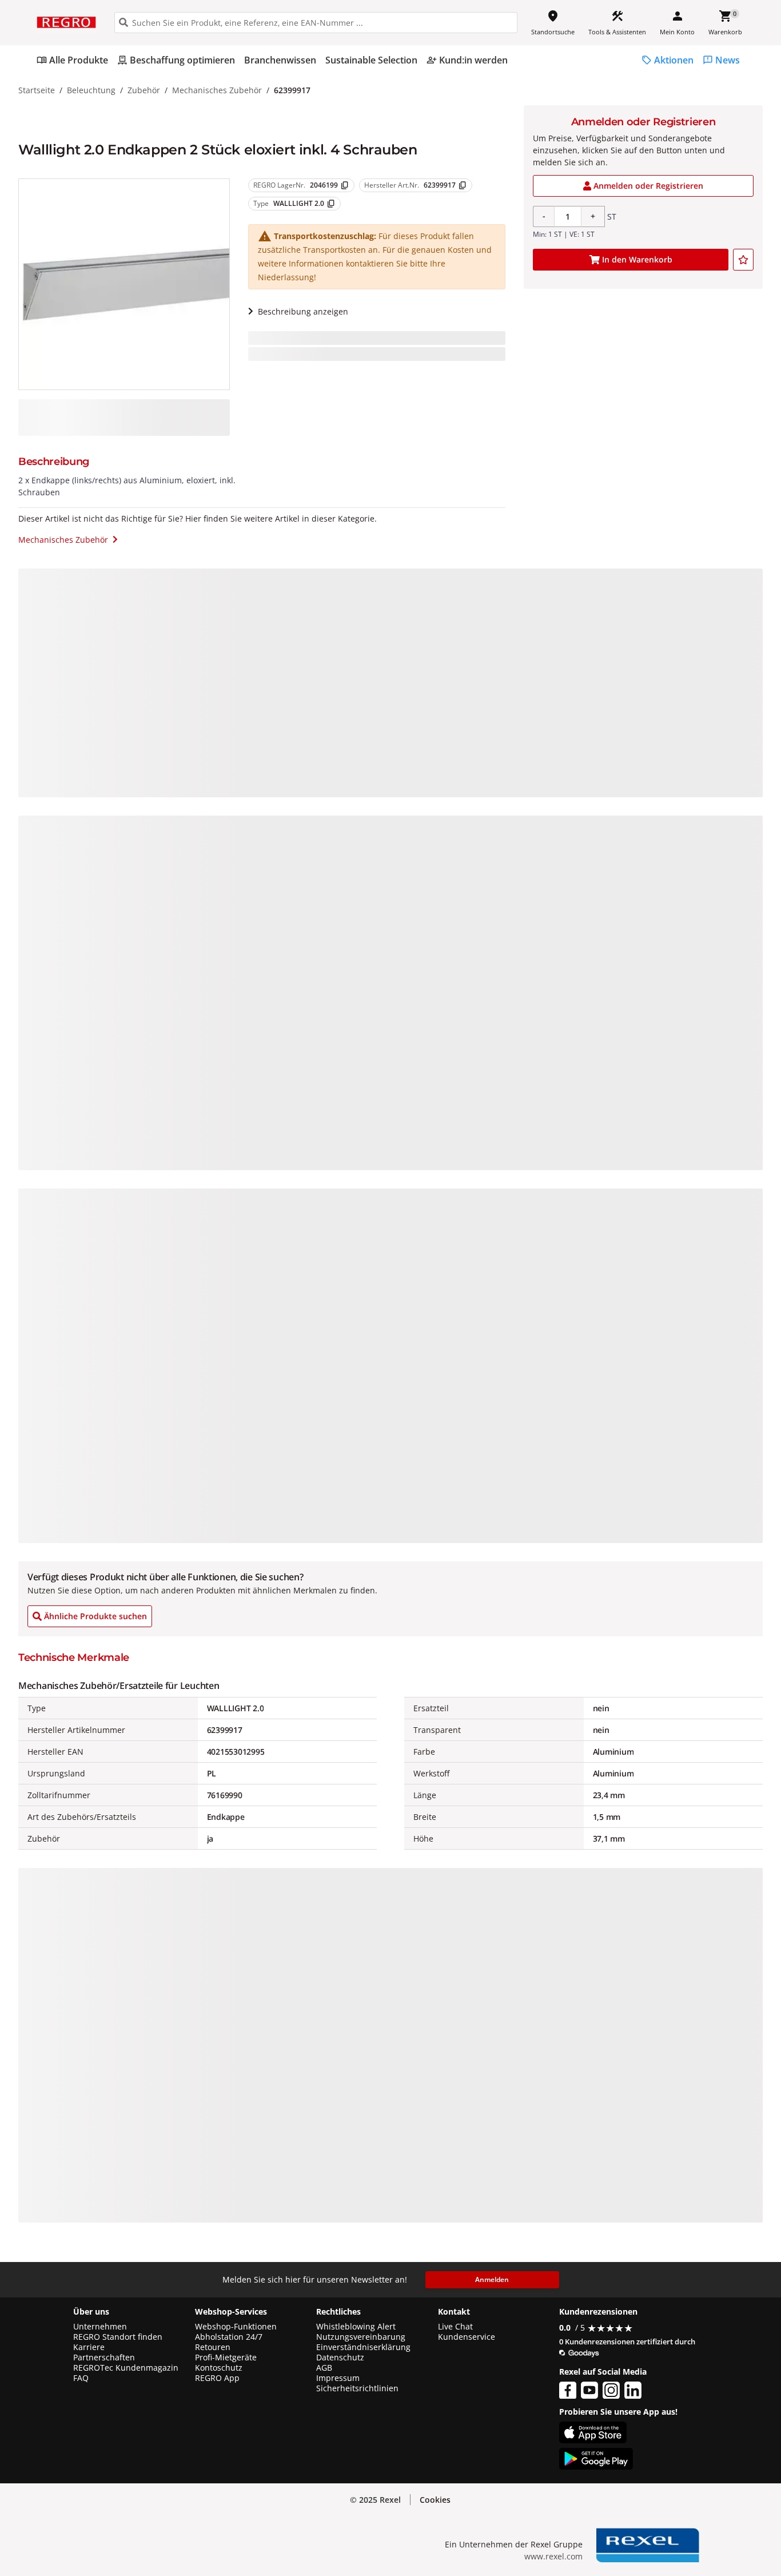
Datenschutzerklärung (237, 2525)
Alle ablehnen (673, 2499)
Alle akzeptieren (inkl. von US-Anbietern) (673, 2454)
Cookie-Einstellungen (673, 2543)
